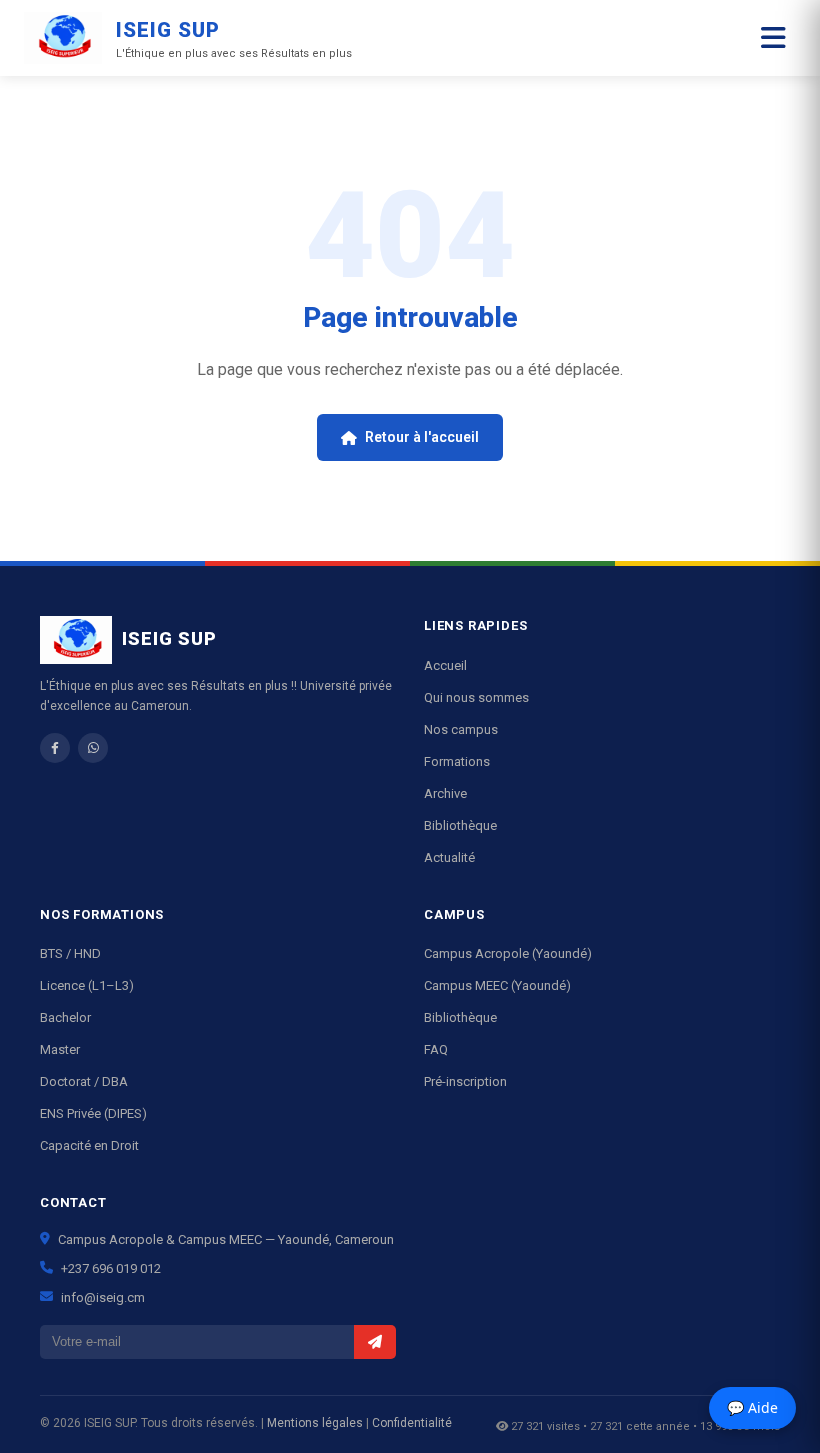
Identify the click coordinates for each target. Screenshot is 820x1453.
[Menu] (773, 38)
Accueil (445, 665)
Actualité (449, 857)
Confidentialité (412, 1423)
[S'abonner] (375, 1342)
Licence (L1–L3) (87, 985)
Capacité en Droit (89, 1145)
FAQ (436, 1049)
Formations (457, 761)
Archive (445, 793)
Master (60, 1049)
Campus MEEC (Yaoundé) (497, 985)
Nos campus (461, 729)
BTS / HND (70, 953)
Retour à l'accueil (422, 437)
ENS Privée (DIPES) (93, 1113)
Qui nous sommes (476, 697)
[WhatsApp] (93, 748)
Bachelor (65, 1017)
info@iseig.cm (103, 1297)
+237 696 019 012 (111, 1268)
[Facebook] (55, 748)
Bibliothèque (460, 825)
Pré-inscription (465, 1081)
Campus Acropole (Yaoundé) (508, 953)
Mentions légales (315, 1423)
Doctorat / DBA (84, 1081)
